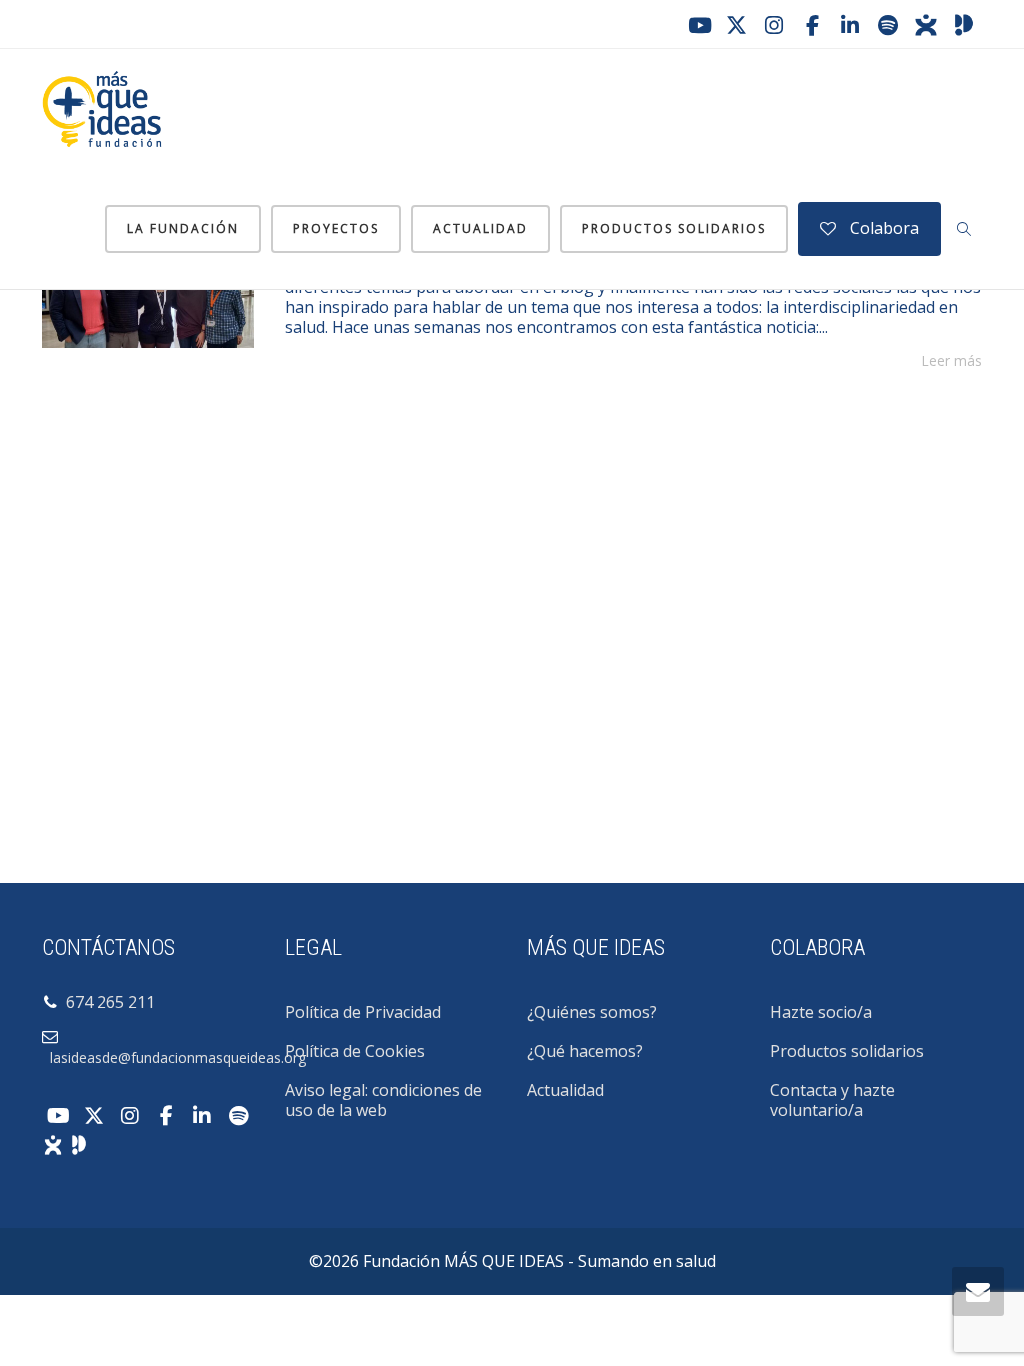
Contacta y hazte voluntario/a (832, 1100)
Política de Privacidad (363, 1012)
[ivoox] (926, 25)
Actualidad (480, 228)
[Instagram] (774, 25)
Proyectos (336, 228)
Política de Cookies (355, 1051)
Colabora (882, 228)
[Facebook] (812, 25)
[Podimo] (964, 25)
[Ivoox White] (53, 1143)
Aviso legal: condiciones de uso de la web (383, 1100)
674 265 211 (106, 1002)
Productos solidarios (674, 228)
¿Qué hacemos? (585, 1051)
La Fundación (183, 228)
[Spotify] (888, 25)
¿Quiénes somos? (592, 1012)
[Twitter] (736, 25)
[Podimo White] (79, 1143)
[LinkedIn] (850, 25)
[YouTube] (698, 25)
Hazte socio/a (821, 1012)
